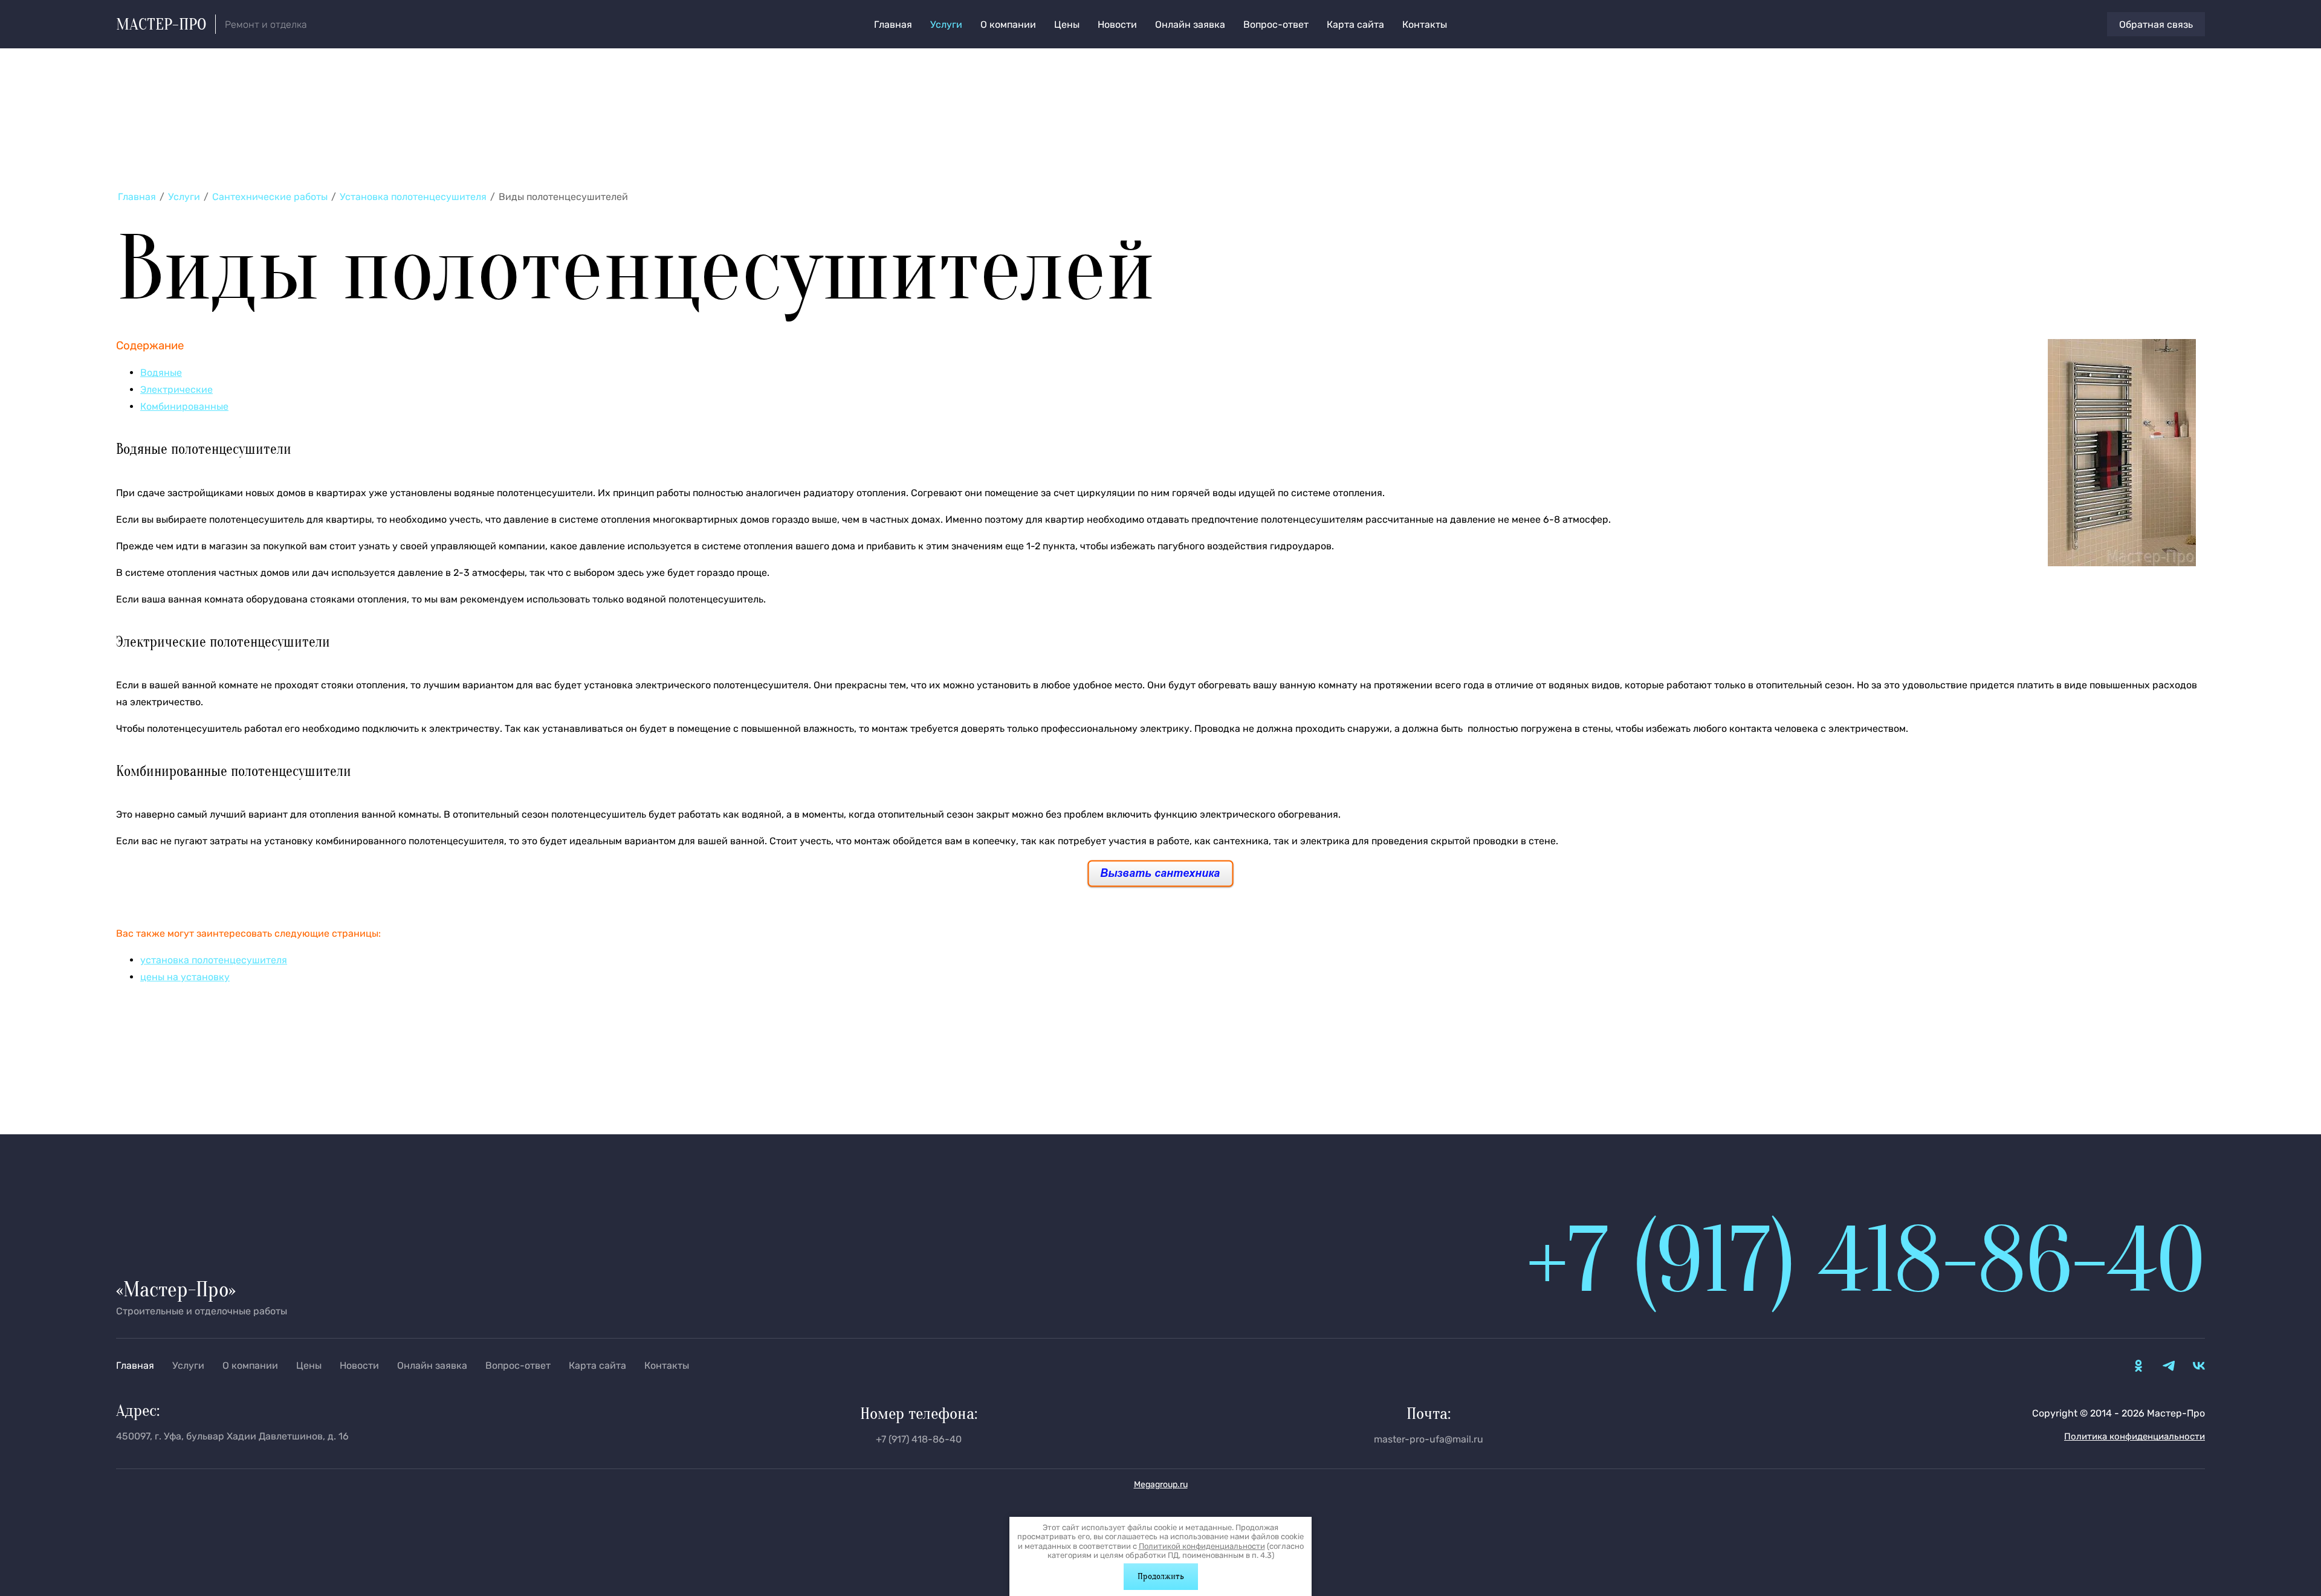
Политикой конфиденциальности (1202, 1546)
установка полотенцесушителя (214, 960)
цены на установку (185, 977)
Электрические (176, 389)
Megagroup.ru (1161, 1485)
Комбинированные (184, 406)
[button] (2156, 24)
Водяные (161, 373)
